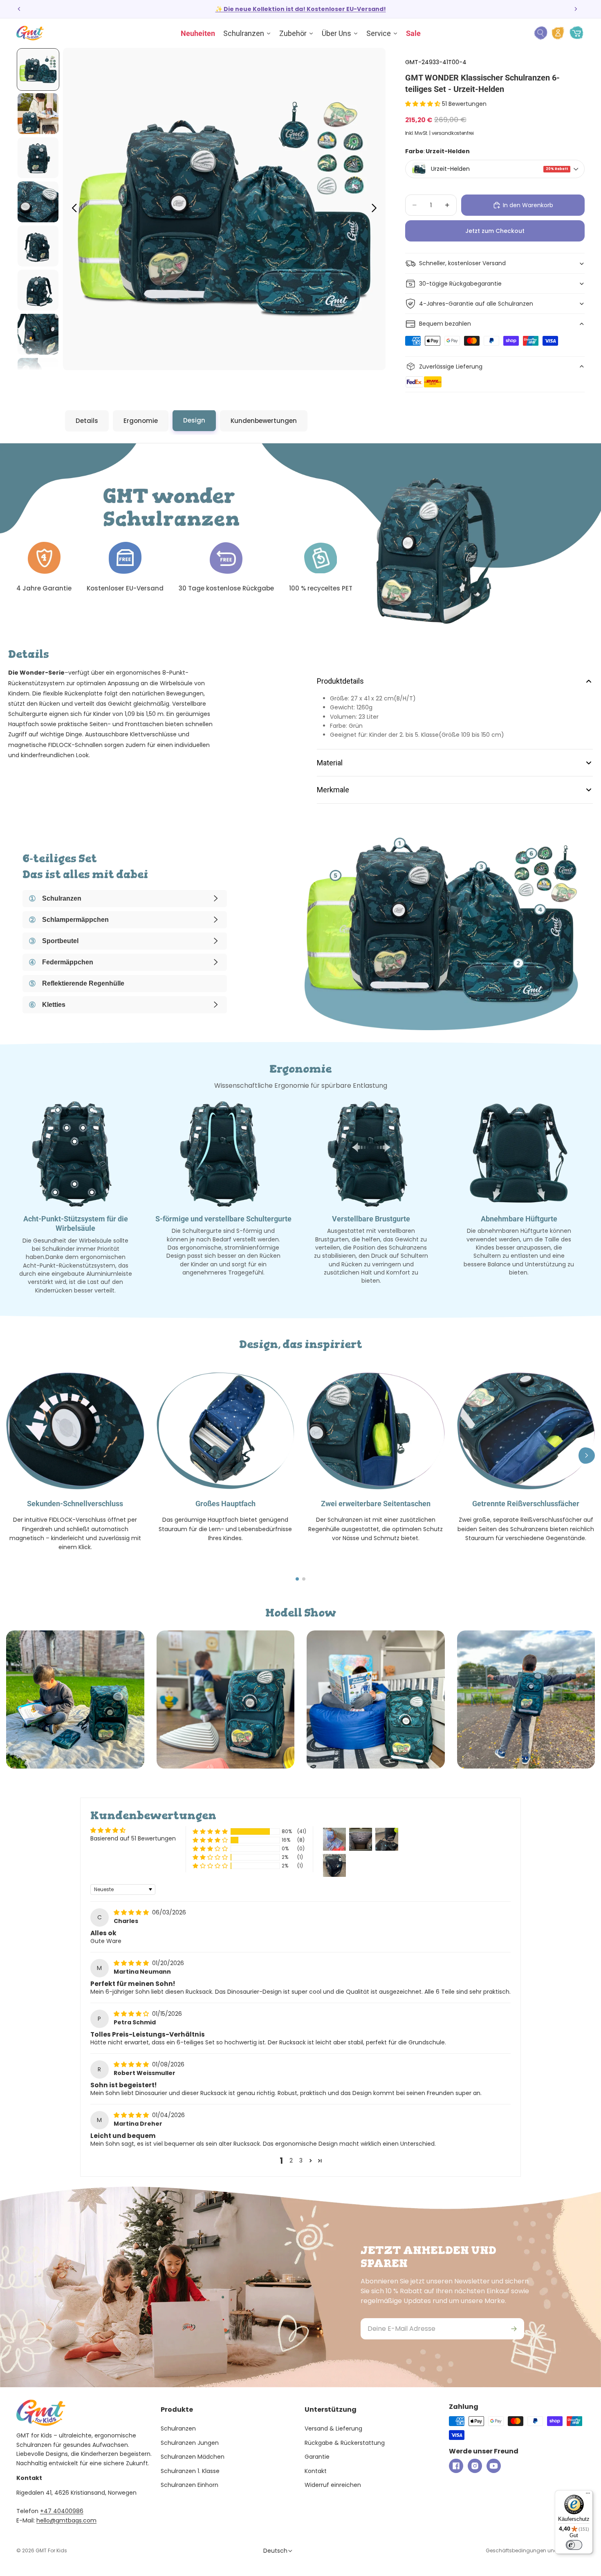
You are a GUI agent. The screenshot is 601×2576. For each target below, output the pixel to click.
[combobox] (495, 169)
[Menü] (588, 2495)
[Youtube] (494, 2466)
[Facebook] (456, 2466)
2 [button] (291, 2160)
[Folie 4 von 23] (38, 202)
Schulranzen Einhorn (189, 2485)
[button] (424, 104)
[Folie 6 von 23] (38, 290)
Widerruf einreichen (333, 2485)
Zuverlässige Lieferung (451, 367)
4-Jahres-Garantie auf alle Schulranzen (476, 304)
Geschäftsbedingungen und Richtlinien (535, 2550)
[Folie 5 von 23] (38, 246)
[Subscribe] (514, 2329)
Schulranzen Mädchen (193, 2457)
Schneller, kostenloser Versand (462, 263)
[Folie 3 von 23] (38, 158)
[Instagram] (475, 2466)
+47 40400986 (62, 2511)
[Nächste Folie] (576, 9)
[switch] (574, 2545)
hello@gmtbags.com (66, 2520)
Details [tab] (87, 421)
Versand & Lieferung (333, 2428)
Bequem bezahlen (445, 324)
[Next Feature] (587, 1456)
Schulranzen (178, 2428)
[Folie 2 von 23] (38, 114)
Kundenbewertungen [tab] (264, 421)
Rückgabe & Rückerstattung (345, 2443)
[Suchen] (540, 33)
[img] (132, 1912)
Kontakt (316, 2471)
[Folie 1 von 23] (38, 69)
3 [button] (301, 2160)
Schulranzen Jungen (190, 2443)
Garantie (317, 2457)
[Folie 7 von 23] (38, 334)
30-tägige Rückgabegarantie (460, 284)
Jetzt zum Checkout (495, 231)
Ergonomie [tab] (141, 421)
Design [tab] (194, 420)
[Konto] (558, 33)
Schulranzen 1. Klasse (190, 2471)
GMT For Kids (51, 2550)
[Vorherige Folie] (19, 9)
